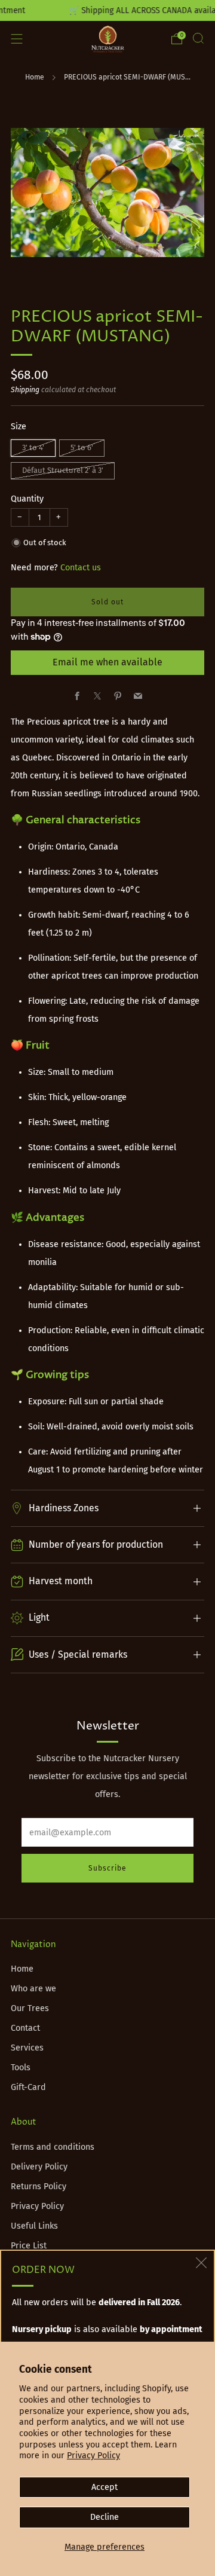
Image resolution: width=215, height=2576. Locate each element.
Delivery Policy (39, 2167)
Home (35, 77)
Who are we (33, 1989)
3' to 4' (33, 447)
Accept (105, 2487)
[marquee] (107, 10)
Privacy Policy (93, 2456)
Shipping (25, 390)
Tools (21, 2068)
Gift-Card (28, 2087)
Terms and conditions (53, 2147)
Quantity (27, 499)
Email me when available (107, 662)
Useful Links (34, 2226)
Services (27, 2048)
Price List (29, 2246)
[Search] (198, 38)
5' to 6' (82, 447)
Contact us (81, 568)
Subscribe (107, 1868)
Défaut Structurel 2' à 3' (63, 470)
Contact (25, 2028)
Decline (105, 2517)
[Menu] (17, 39)
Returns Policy (39, 2187)
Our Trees (30, 2008)
